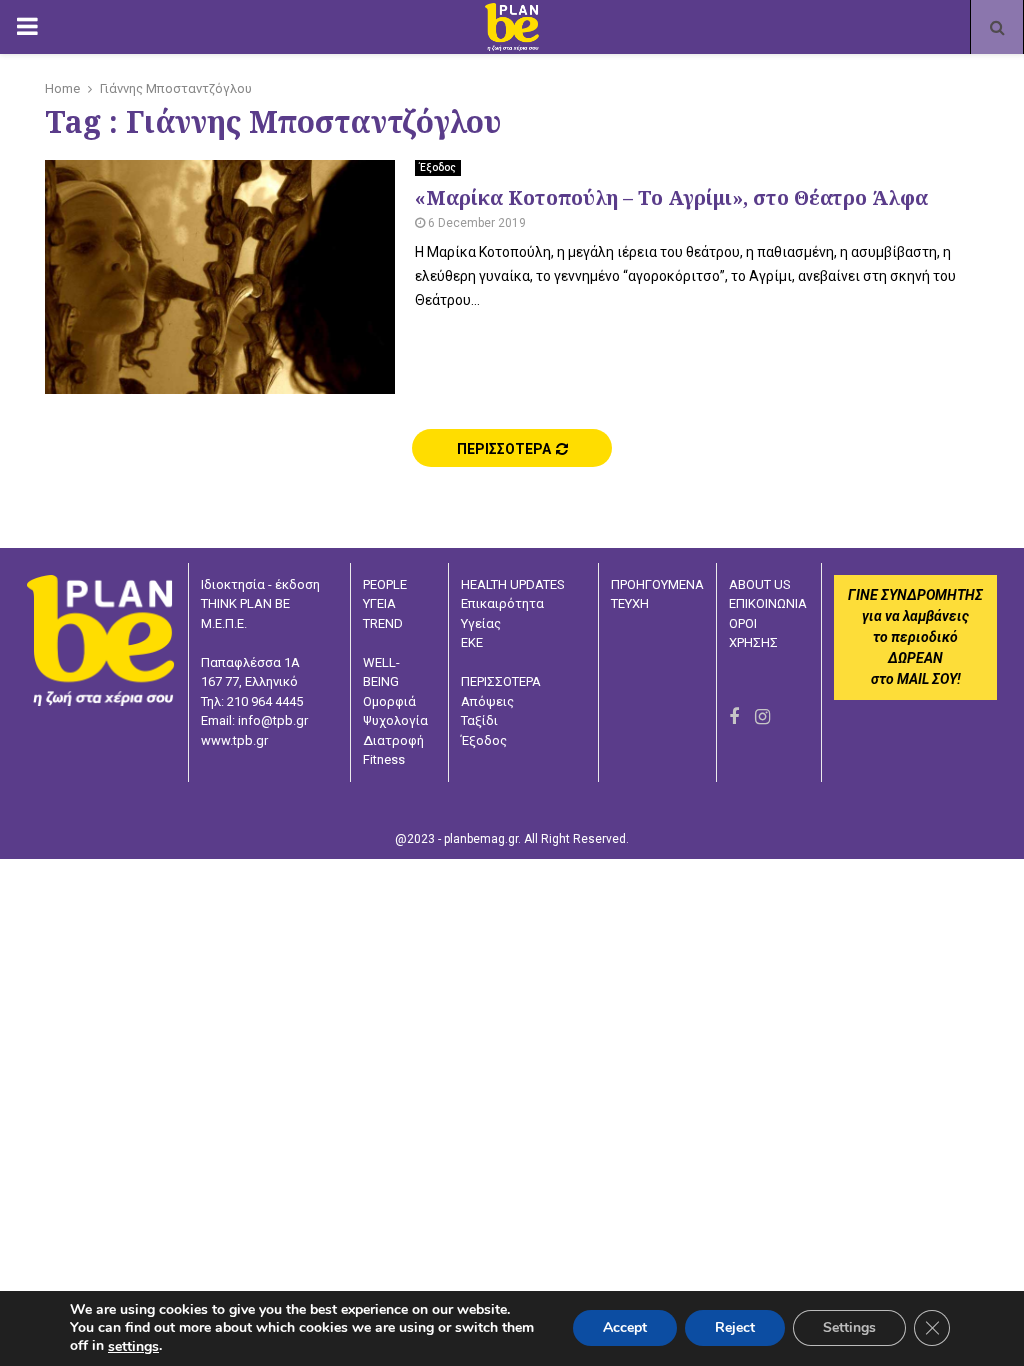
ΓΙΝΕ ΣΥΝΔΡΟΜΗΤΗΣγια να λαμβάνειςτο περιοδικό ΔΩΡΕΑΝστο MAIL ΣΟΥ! (915, 637)
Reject (735, 1328)
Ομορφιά (389, 701)
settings (133, 1347)
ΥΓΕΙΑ (379, 603)
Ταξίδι (479, 720)
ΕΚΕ (472, 642)
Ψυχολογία (395, 720)
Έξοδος (438, 167)
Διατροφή (393, 740)
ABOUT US (760, 584)
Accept (625, 1328)
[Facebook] (734, 716)
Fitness (384, 759)
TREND (383, 623)
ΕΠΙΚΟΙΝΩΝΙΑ (768, 603)
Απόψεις (487, 701)
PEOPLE (385, 584)
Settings (849, 1328)
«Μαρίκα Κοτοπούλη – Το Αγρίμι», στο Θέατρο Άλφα (671, 197)
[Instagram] (762, 716)
